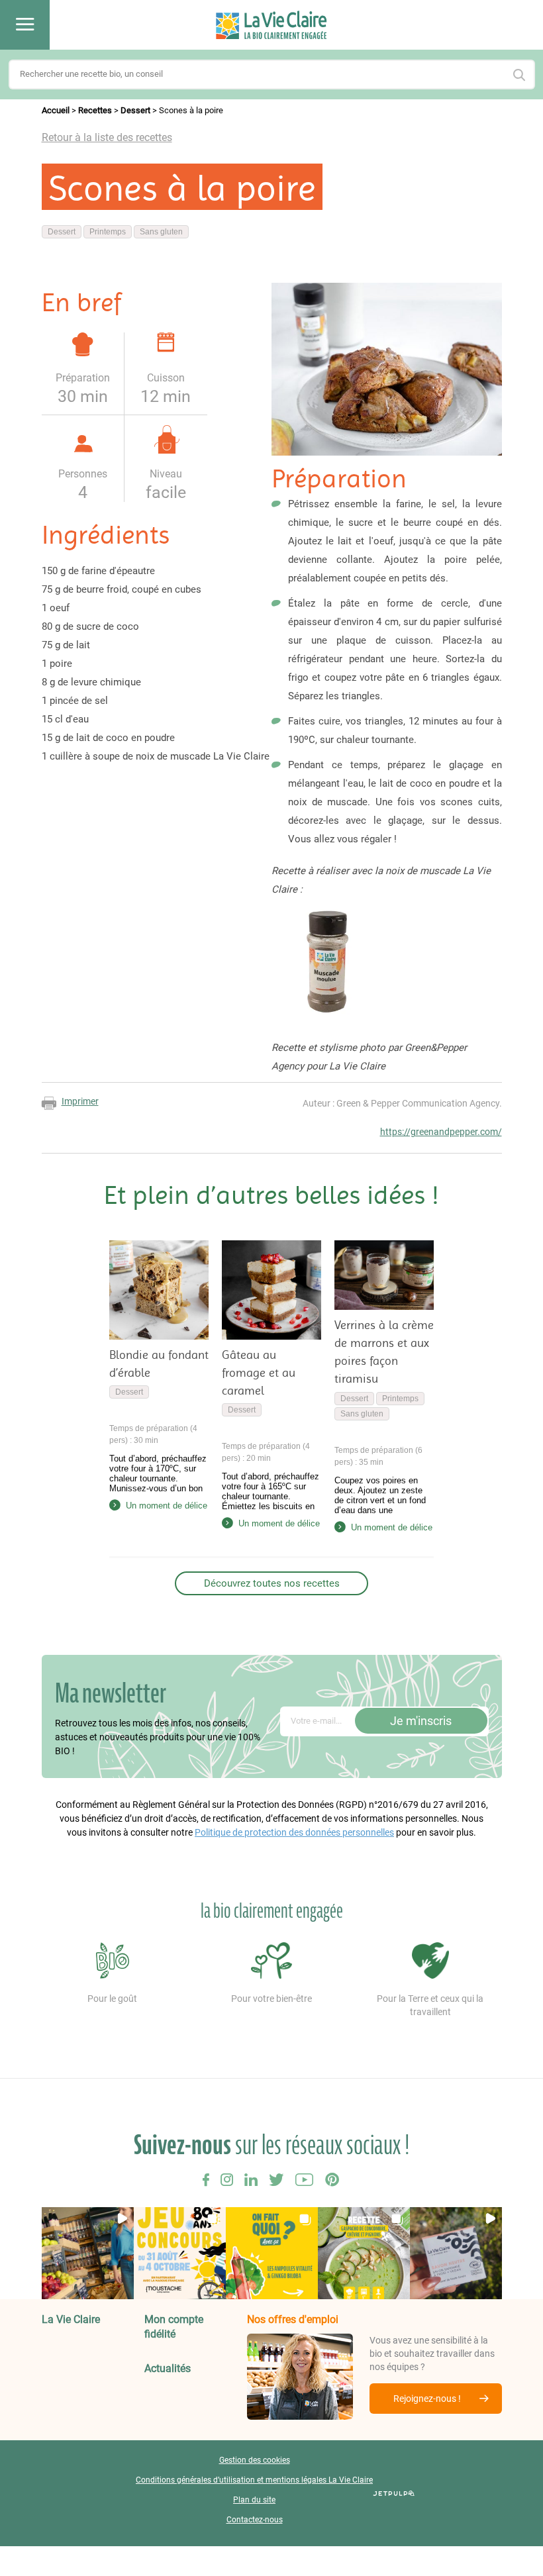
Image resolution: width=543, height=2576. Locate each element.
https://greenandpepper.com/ (441, 1132)
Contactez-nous (255, 2520)
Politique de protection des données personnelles (294, 1832)
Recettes (95, 110)
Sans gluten (161, 232)
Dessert (135, 110)
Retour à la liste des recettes (107, 137)
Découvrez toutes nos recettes (272, 1583)
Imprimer (80, 1101)
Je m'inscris (421, 1721)
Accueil (56, 110)
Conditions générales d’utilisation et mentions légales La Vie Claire (254, 2480)
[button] (88, 2253)
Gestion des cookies (255, 2460)
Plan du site (254, 2500)
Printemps (108, 232)
